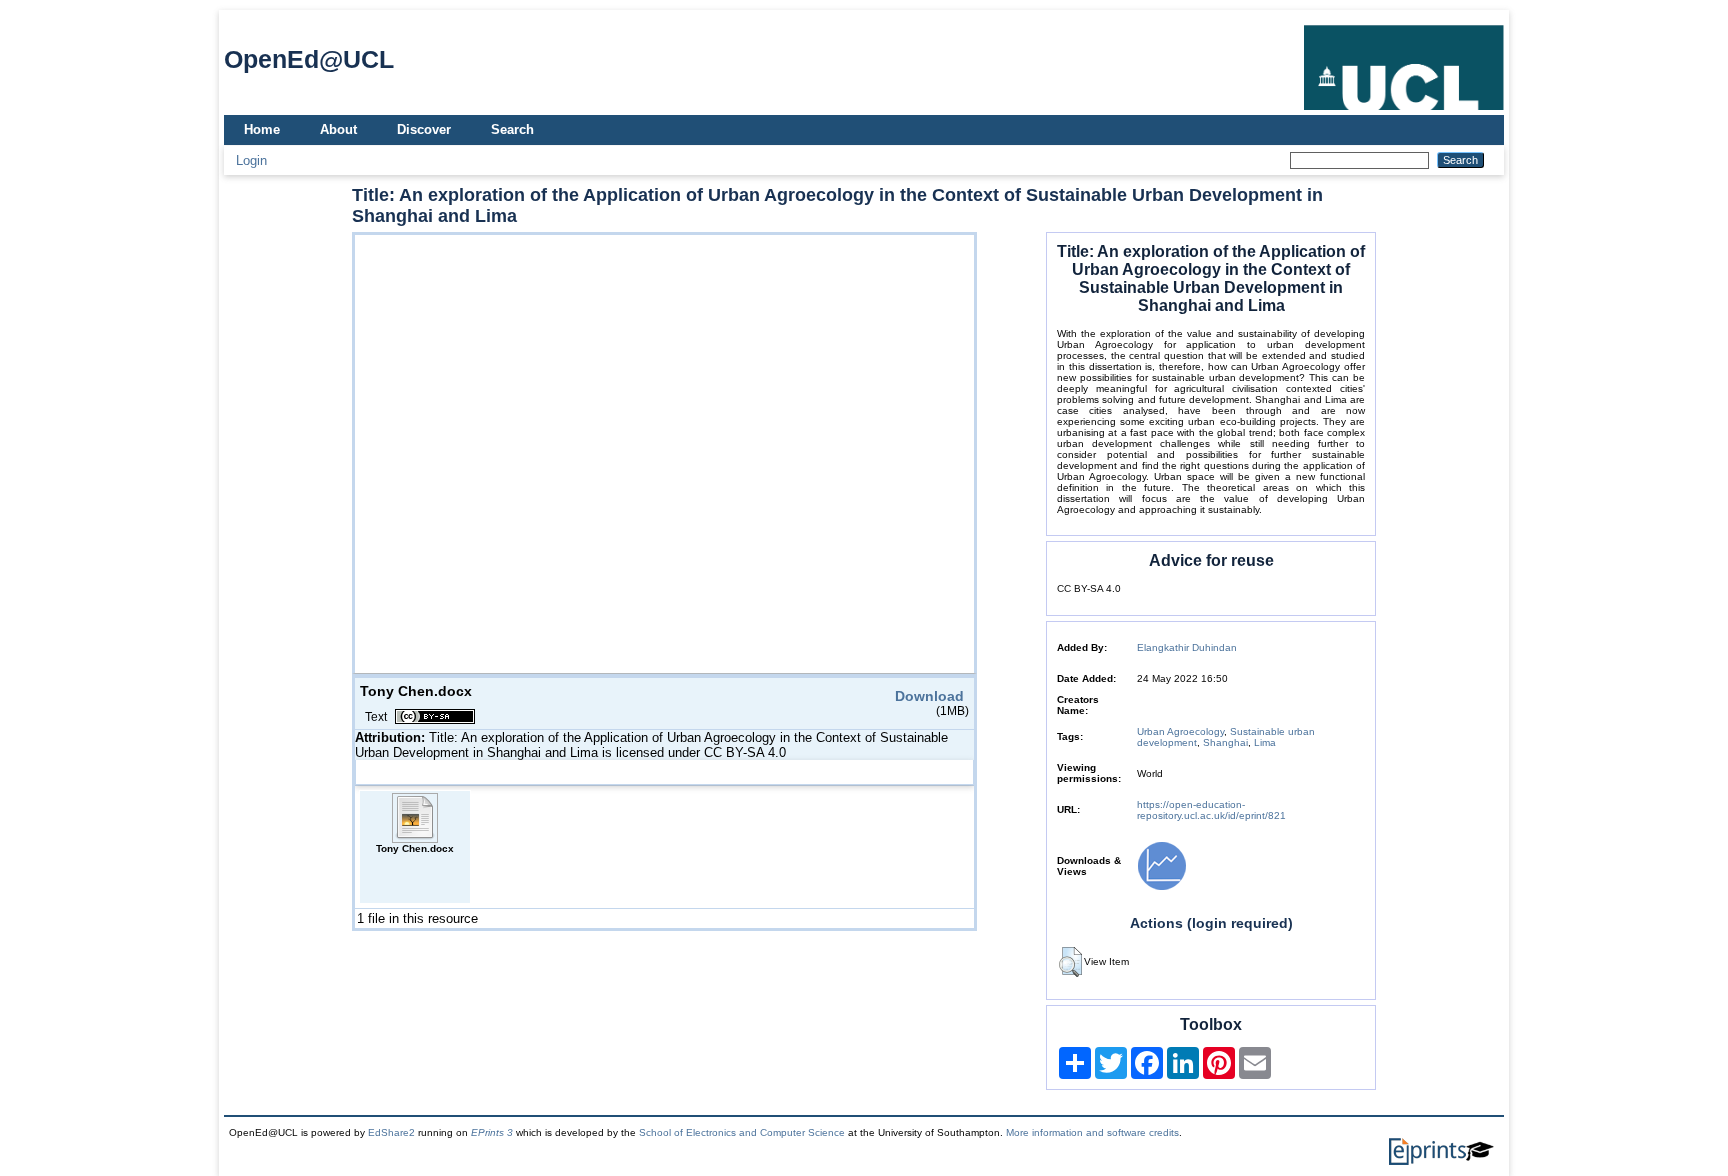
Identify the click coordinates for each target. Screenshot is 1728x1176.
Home (262, 129)
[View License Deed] (435, 716)
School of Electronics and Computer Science (742, 1132)
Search (512, 129)
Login (251, 160)
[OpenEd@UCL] (1404, 110)
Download (929, 696)
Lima (1265, 742)
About (338, 129)
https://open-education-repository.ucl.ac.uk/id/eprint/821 (1211, 810)
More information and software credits (1092, 1132)
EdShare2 (391, 1132)
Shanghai (1225, 742)
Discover (424, 129)
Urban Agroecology (1180, 731)
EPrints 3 (492, 1132)
